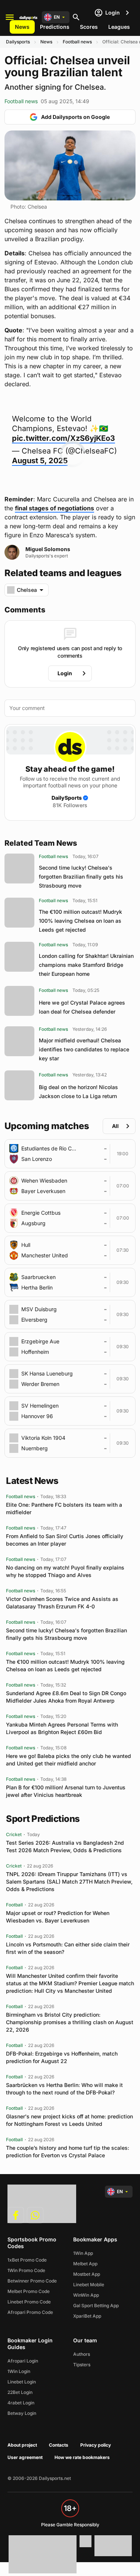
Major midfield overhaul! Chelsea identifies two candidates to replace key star (84, 1049)
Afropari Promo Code (30, 2312)
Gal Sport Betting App (96, 2306)
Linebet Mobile (89, 2285)
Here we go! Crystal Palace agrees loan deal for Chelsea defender (82, 1007)
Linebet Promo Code (29, 2302)
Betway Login (22, 2413)
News (22, 27)
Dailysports (18, 42)
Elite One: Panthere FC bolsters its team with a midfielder (64, 1508)
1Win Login (19, 2371)
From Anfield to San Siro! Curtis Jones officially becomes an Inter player (65, 1540)
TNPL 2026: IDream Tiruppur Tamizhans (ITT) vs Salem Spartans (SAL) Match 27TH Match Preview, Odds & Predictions (69, 1882)
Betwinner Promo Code (32, 2281)
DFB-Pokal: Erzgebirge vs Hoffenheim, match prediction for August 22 (62, 2057)
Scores (89, 27)
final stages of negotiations (55, 508)
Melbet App (85, 2264)
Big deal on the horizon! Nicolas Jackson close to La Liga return (78, 1092)
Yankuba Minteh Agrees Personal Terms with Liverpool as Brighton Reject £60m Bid (62, 1728)
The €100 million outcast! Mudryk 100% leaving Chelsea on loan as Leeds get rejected (80, 921)
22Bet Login (20, 2392)
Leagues (119, 27)
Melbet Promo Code (29, 2291)
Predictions (55, 27)
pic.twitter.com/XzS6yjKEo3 (63, 438)
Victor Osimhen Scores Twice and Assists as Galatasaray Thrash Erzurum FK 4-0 (62, 1603)
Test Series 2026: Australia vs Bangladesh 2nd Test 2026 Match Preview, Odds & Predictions (65, 1846)
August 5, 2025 (40, 461)
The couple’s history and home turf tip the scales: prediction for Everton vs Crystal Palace (68, 2151)
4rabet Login (21, 2403)
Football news (77, 42)
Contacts (59, 2445)
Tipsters (82, 2365)
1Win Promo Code (26, 2270)
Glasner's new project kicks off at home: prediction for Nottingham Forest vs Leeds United (69, 2120)
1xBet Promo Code (27, 2260)
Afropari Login (23, 2361)
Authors (82, 2354)
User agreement (25, 2457)
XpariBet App (87, 2316)
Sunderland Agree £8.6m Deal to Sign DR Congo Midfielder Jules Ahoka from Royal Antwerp (66, 1697)
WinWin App (86, 2295)
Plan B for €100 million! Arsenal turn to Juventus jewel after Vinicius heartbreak (66, 1791)
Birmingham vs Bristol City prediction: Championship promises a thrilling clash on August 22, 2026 (70, 2022)
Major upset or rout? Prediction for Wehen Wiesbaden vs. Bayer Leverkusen (58, 1917)
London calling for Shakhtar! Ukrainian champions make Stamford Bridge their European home (86, 965)
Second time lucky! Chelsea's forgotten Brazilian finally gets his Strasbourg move (81, 877)
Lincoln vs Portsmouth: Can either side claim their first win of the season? (68, 1948)
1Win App (83, 2253)
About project (22, 2445)
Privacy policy (96, 2445)
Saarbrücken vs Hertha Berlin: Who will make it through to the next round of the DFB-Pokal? (64, 2089)
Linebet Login (22, 2382)
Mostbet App (87, 2274)
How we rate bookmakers (82, 2457)
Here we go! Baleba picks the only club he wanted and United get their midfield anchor (69, 1760)
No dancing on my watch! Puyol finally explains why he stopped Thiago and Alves (65, 1571)
